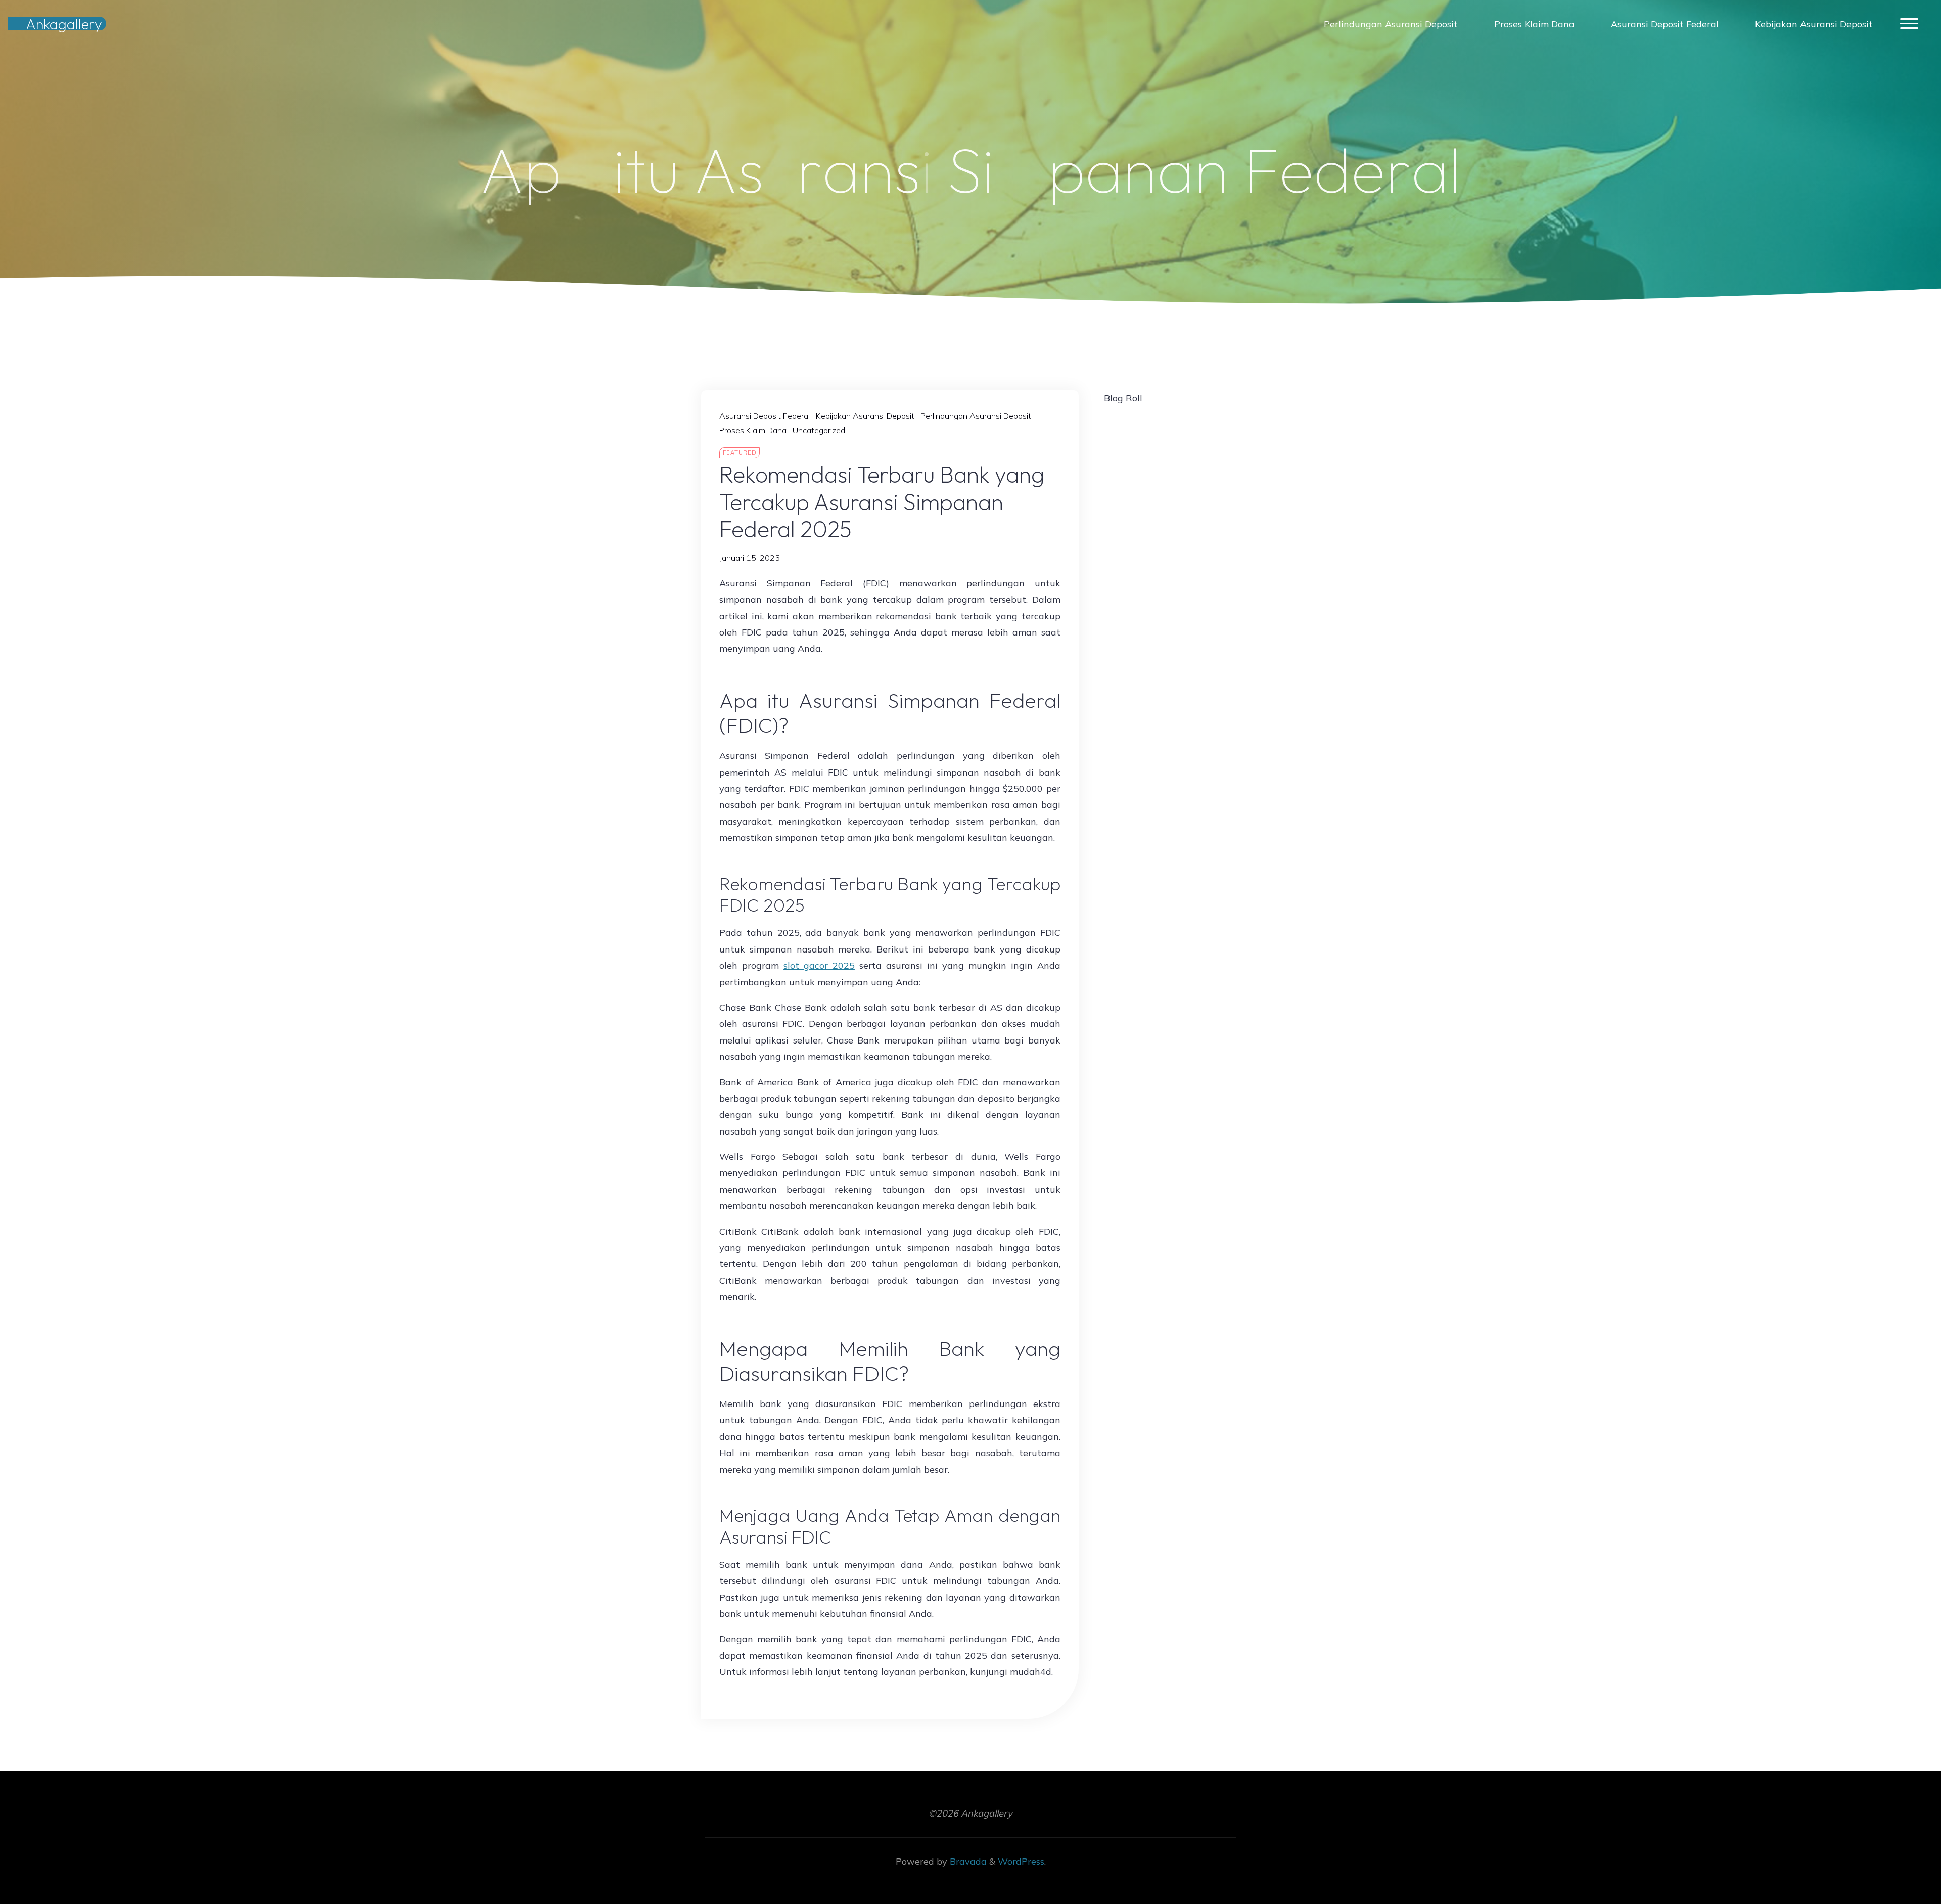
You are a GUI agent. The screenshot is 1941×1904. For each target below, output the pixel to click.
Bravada (967, 1861)
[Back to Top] (1902, 1865)
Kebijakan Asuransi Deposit (865, 416)
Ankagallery (64, 24)
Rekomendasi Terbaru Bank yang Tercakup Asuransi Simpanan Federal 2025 (882, 502)
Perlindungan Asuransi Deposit (976, 416)
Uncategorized (819, 430)
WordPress (1021, 1861)
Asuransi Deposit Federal (765, 416)
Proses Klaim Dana (753, 430)
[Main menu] (1909, 24)
